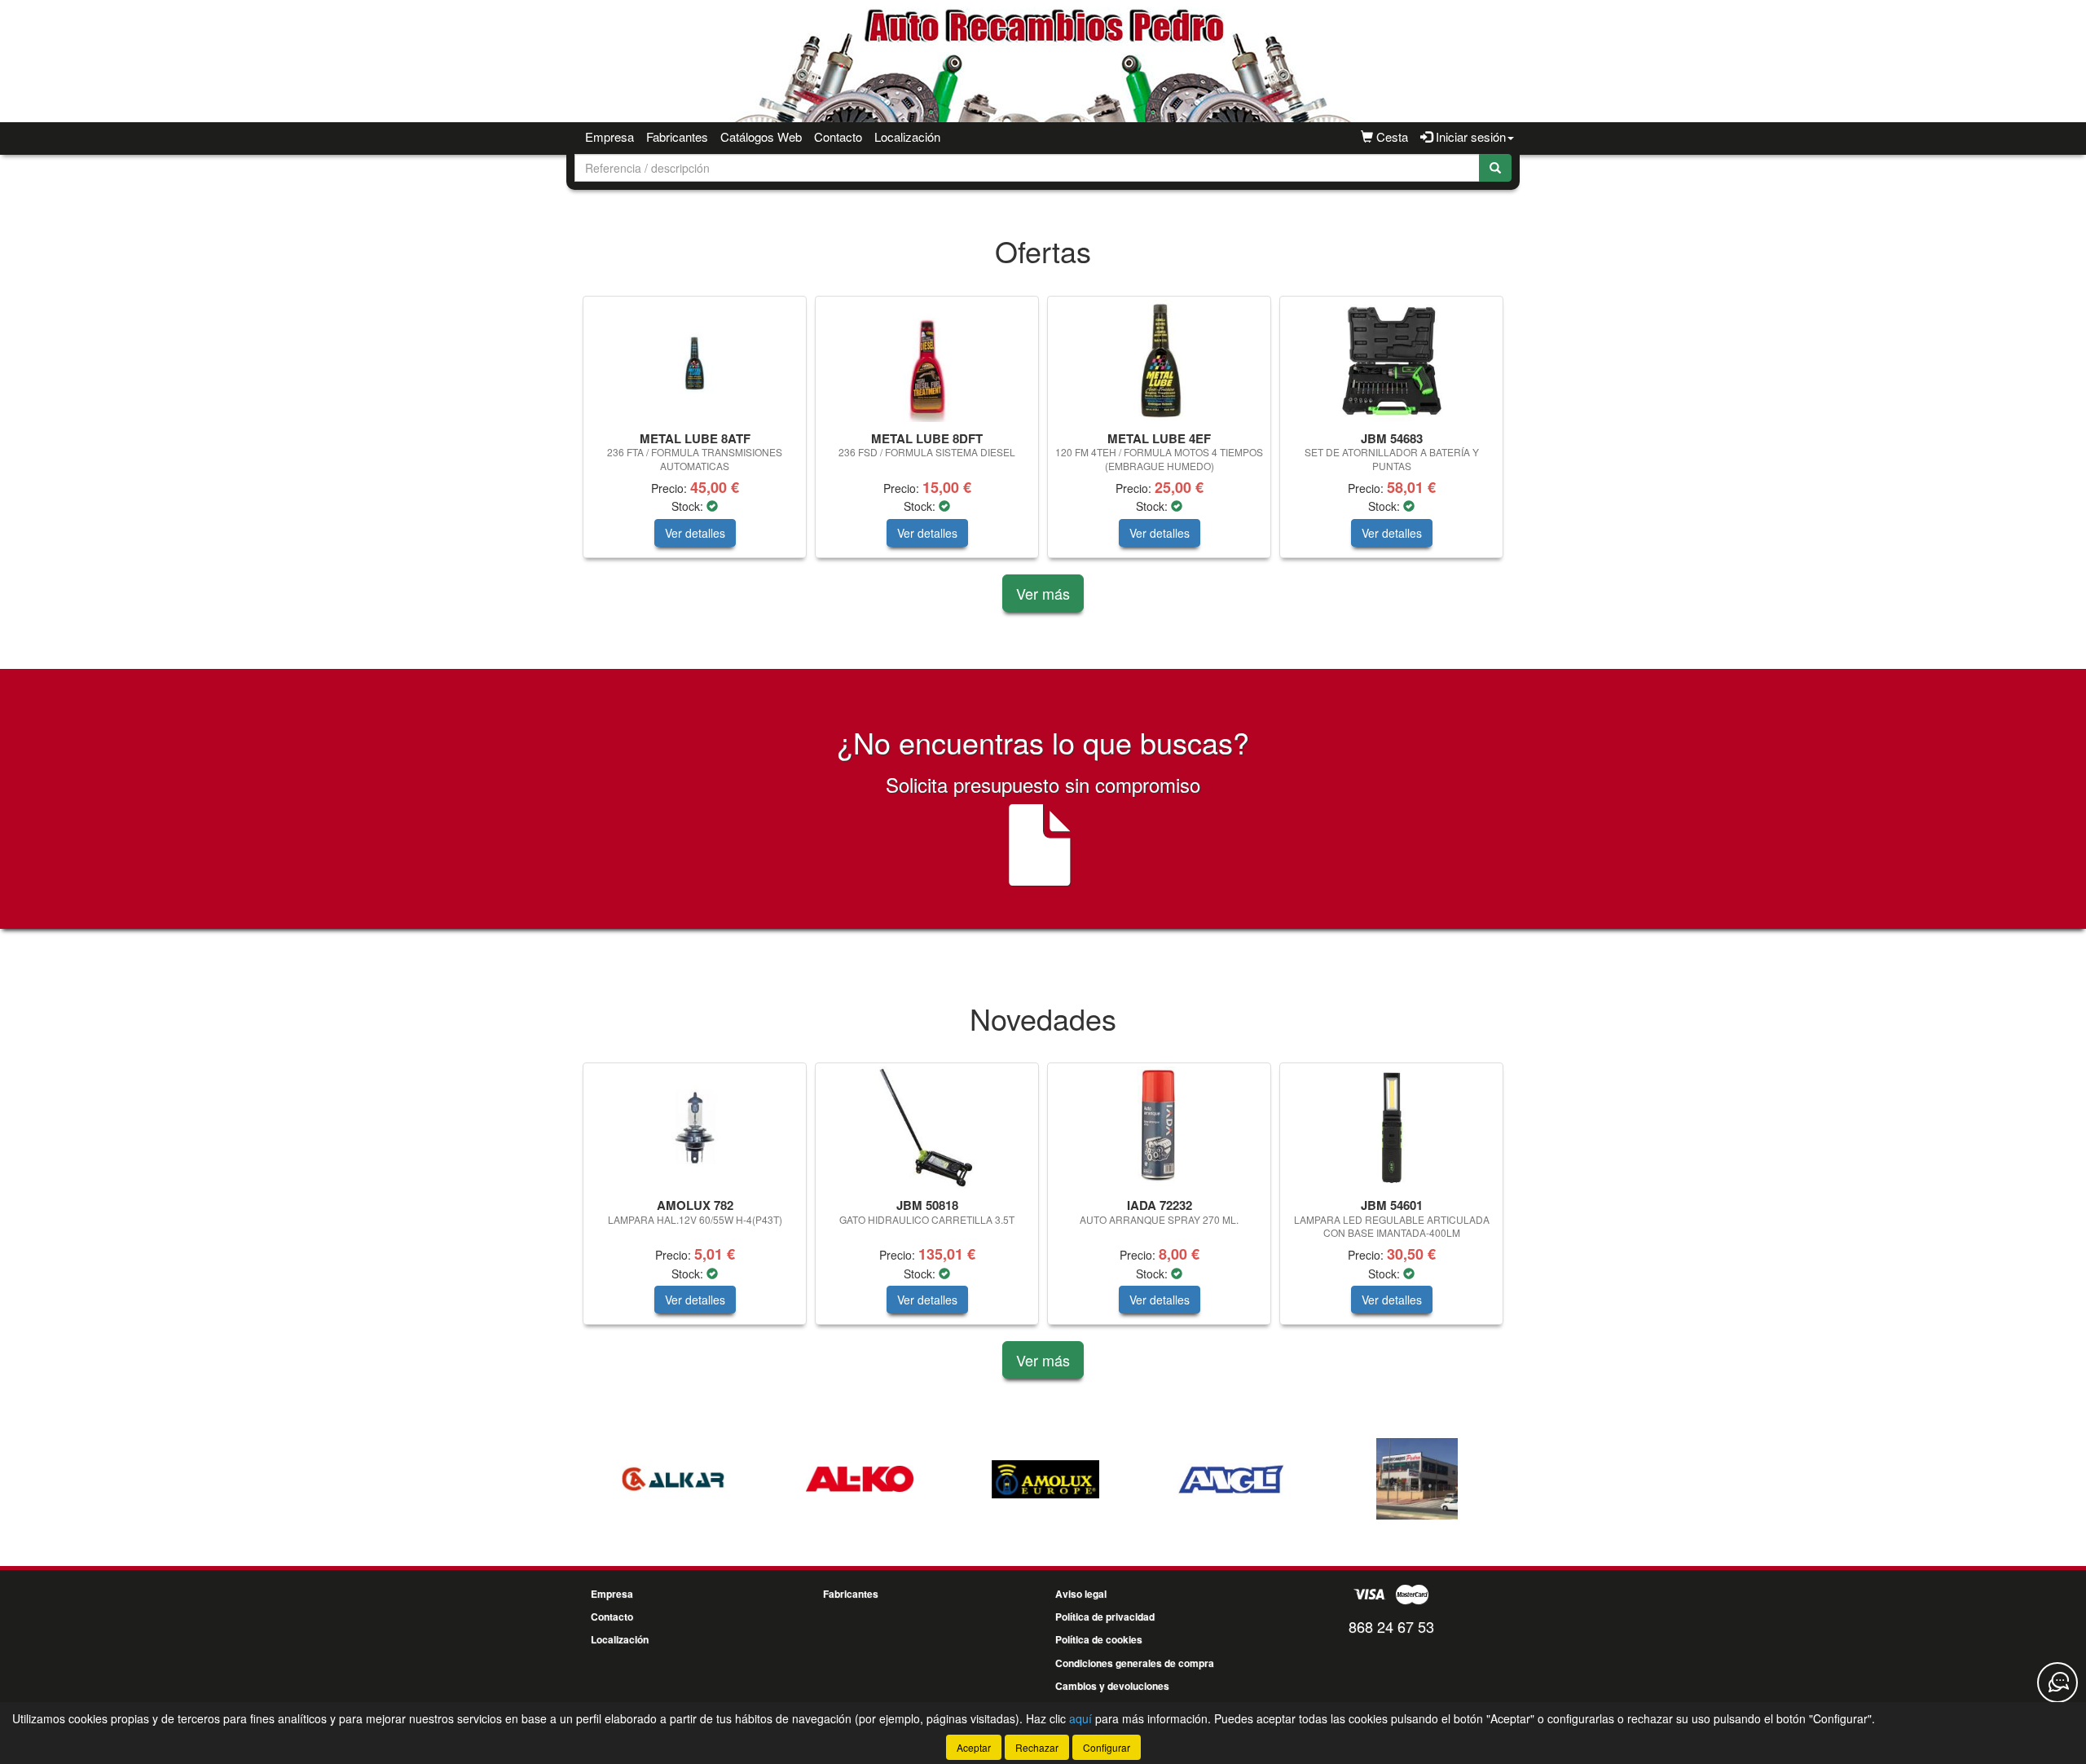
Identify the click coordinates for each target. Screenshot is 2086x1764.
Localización (907, 136)
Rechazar (1037, 1747)
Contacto (838, 136)
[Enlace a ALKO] (753, 1479)
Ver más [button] (1043, 593)
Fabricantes (677, 136)
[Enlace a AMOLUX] (939, 1479)
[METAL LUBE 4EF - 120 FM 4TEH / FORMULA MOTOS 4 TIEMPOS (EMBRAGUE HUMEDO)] (1159, 361)
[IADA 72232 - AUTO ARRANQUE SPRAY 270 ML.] (1159, 1128)
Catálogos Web (761, 136)
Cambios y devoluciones (1112, 1686)
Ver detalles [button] (695, 533)
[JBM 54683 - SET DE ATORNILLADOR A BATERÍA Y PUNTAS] (1391, 361)
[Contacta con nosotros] (2057, 1683)
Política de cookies (1099, 1639)
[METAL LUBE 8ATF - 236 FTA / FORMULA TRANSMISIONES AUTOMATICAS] (695, 361)
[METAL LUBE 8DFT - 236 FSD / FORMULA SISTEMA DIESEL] (927, 361)
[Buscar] (1495, 168)
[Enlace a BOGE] (1496, 1479)
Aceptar (974, 1747)
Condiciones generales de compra (1135, 1663)
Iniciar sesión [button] (1469, 136)
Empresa (610, 136)
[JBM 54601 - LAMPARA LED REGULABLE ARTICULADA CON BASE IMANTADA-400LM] (1391, 1128)
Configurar (1107, 1747)
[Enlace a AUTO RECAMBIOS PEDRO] (1310, 1479)
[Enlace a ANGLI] (1124, 1479)
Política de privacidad (1105, 1617)
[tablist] (1043, 435)
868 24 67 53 (1391, 1626)
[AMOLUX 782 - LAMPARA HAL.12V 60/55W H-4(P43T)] (695, 1128)
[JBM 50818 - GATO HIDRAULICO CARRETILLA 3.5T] (927, 1128)
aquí (1080, 1718)
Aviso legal (1081, 1594)
